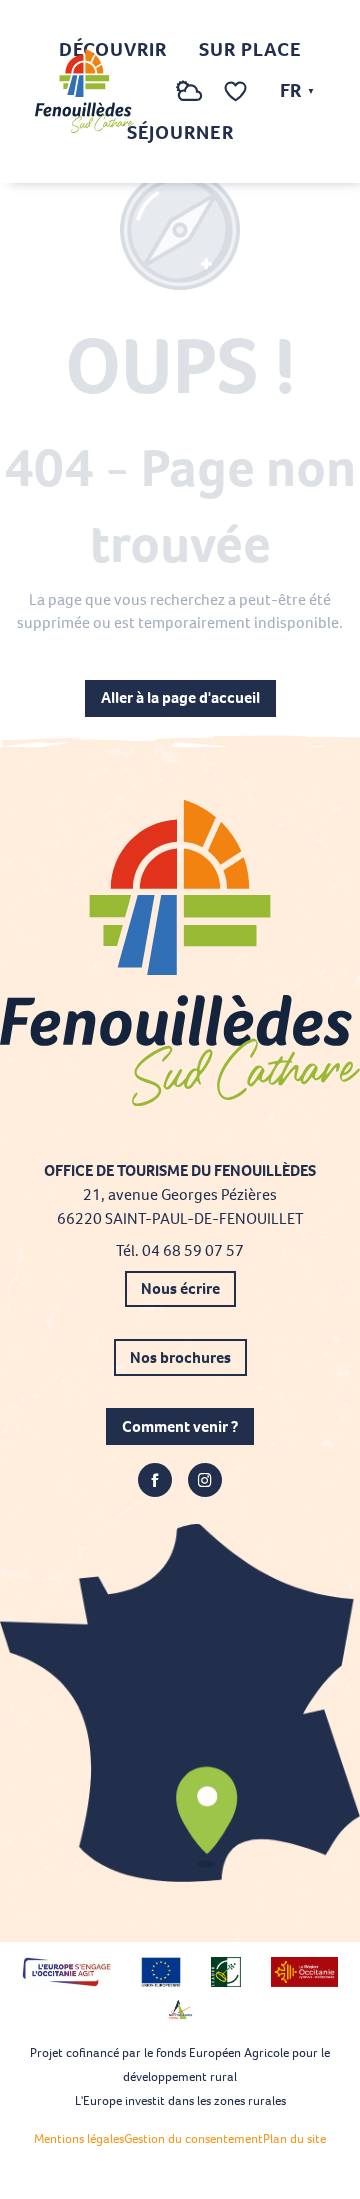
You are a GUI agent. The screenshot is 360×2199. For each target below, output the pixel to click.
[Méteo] (189, 101)
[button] (149, 91)
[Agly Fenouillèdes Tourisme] (84, 91)
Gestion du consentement (193, 2138)
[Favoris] (238, 91)
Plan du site (294, 2138)
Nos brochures (180, 1357)
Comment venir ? (180, 1426)
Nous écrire (180, 1288)
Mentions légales (79, 2138)
